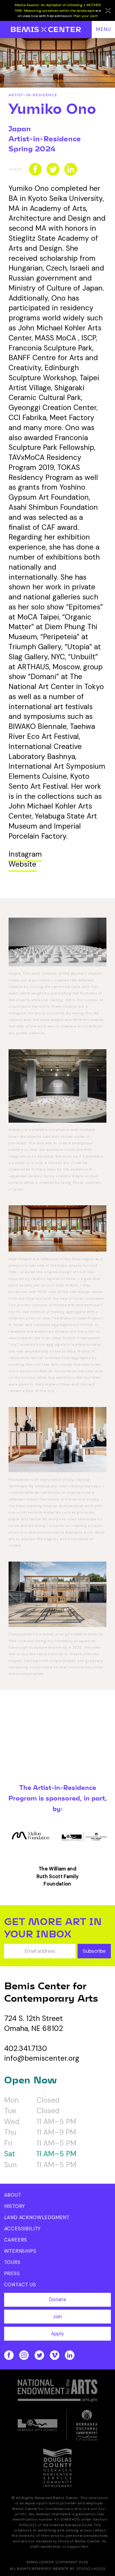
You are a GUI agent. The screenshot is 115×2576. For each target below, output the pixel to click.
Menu (103, 29)
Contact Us (20, 2285)
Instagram (25, 854)
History (15, 2206)
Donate (57, 2299)
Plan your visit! (86, 16)
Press (12, 2274)
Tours (12, 2262)
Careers (16, 2240)
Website (22, 864)
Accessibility (23, 2229)
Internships (20, 2251)
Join (57, 2317)
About (13, 2195)
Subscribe (94, 1951)
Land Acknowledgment (37, 2217)
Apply (58, 2334)
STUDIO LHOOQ (91, 2569)
